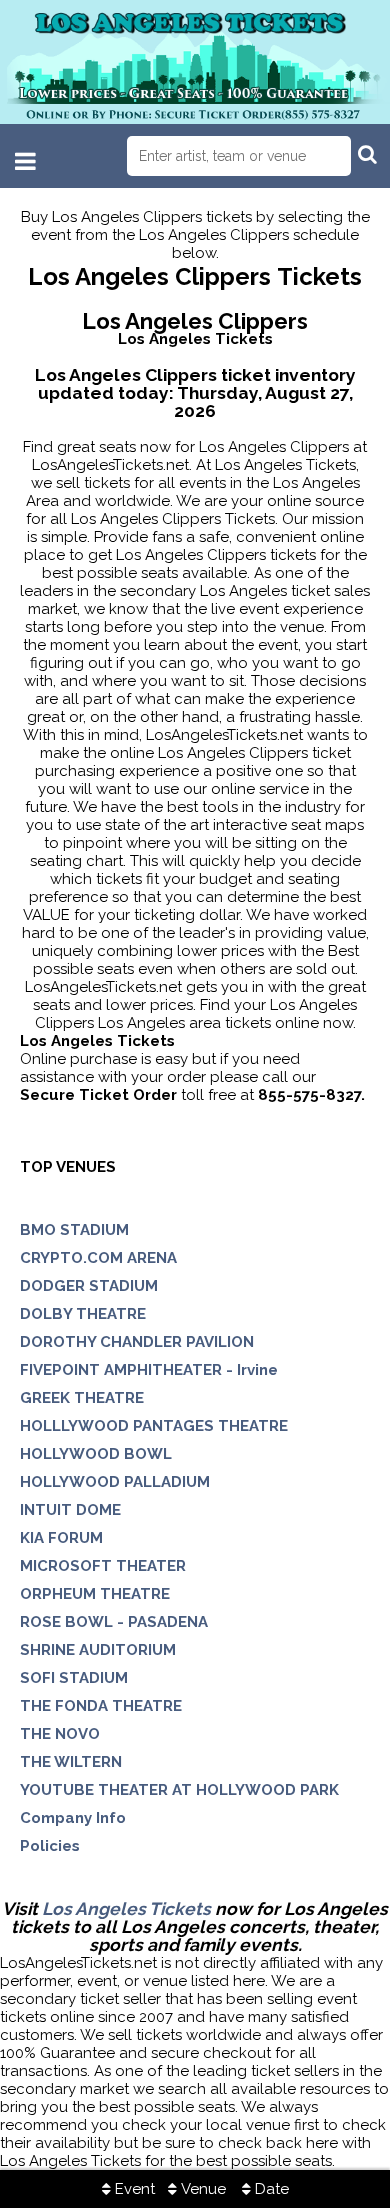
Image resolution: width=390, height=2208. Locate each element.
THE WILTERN (71, 1762)
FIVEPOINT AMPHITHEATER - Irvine (149, 1370)
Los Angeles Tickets (126, 1909)
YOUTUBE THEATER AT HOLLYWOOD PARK (179, 1790)
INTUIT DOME (70, 1510)
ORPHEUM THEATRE (95, 1594)
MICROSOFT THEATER (103, 1566)
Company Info (73, 1818)
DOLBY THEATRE (83, 1314)
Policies (50, 1846)
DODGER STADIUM (89, 1286)
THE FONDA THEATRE (101, 1706)
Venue (201, 2189)
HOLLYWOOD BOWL (96, 1454)
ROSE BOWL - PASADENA (114, 1622)
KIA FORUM (61, 1538)
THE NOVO (60, 1734)
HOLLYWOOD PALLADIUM (115, 1482)
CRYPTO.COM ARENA (98, 1258)
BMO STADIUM (74, 1230)
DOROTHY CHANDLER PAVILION (137, 1342)
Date (270, 2189)
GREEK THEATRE (82, 1398)
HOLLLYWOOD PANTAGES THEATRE (154, 1426)
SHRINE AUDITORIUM (98, 1650)
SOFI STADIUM (74, 1678)
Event (133, 2189)
